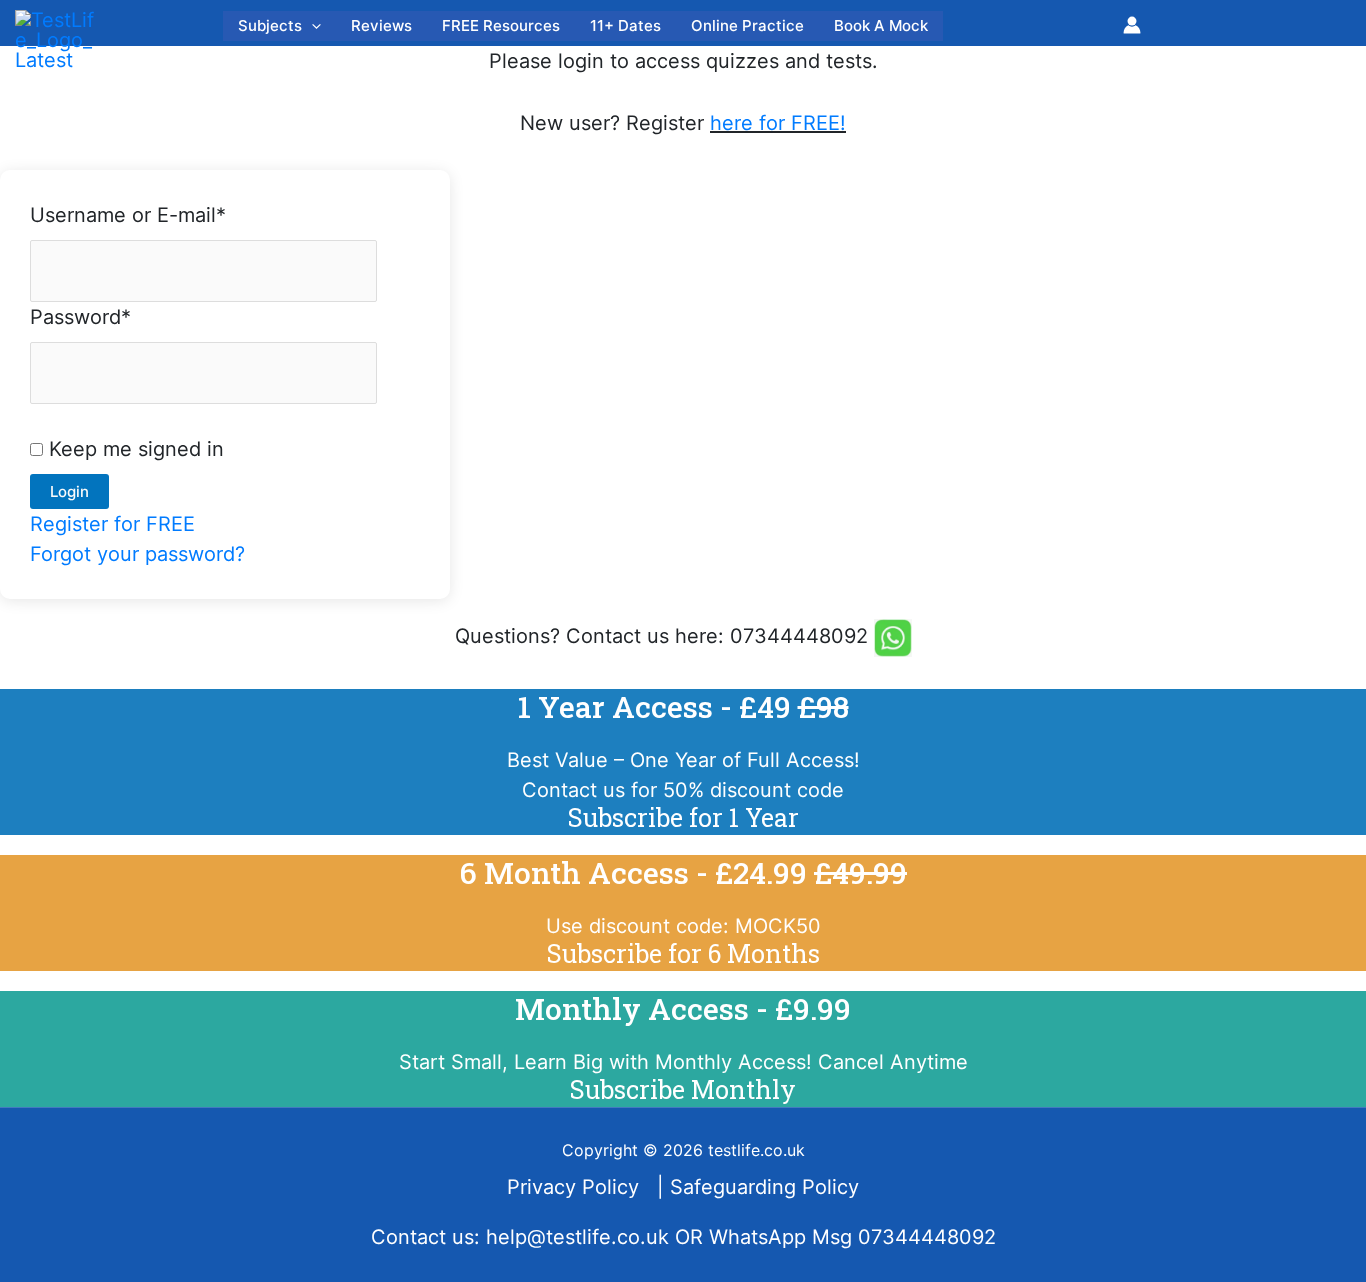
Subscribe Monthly (683, 1089)
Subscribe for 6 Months (683, 953)
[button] (311, 26)
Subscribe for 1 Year (683, 817)
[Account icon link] (1132, 25)
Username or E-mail (128, 215)
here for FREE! (778, 123)
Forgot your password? (137, 554)
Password (80, 317)
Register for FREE (112, 524)
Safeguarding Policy (764, 1187)
